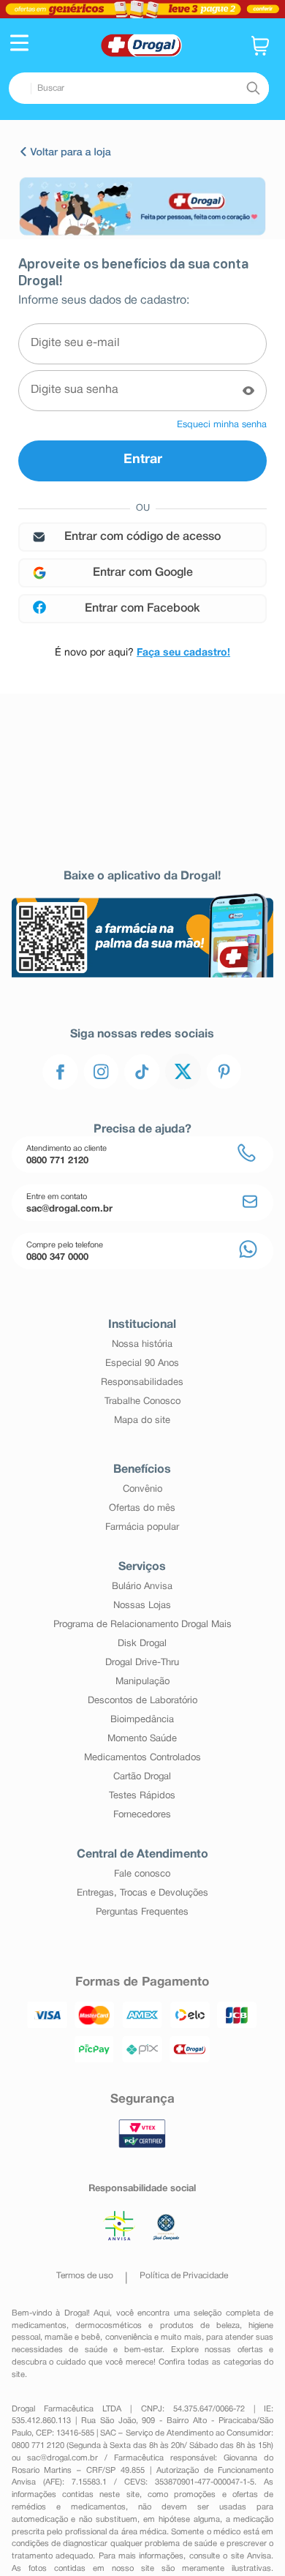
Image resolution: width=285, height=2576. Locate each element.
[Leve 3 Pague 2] (142, 9)
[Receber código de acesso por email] (142, 537)
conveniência (129, 2337)
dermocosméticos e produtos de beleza (157, 2326)
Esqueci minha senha (222, 425)
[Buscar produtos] (253, 89)
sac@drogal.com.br (62, 2458)
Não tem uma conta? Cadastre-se (142, 653)
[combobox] (139, 88)
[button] (19, 45)
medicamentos (39, 2326)
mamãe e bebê (73, 2337)
